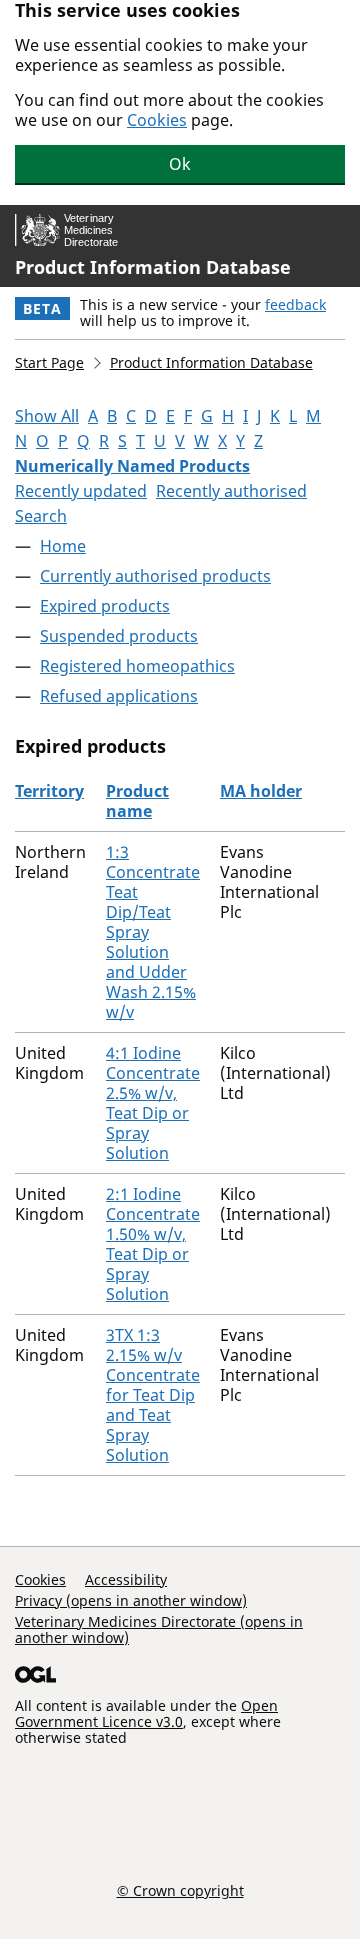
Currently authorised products (155, 576)
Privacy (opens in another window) (131, 1600)
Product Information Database (153, 267)
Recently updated (81, 491)
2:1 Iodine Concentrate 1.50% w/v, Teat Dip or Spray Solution (153, 1244)
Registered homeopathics (137, 666)
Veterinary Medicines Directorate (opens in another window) (159, 1629)
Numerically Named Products (132, 466)
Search (41, 516)
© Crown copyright (180, 1890)
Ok (180, 164)
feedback (295, 304)
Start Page (49, 362)
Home (63, 546)
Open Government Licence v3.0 (146, 1713)
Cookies (157, 120)
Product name (137, 801)
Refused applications (119, 696)
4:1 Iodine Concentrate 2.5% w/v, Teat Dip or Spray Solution (153, 1103)
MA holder (261, 791)
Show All (47, 416)
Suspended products (119, 636)
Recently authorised (231, 491)
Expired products (105, 606)
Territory (49, 791)
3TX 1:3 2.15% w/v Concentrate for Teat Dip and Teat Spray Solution (153, 1395)
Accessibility (126, 1579)
